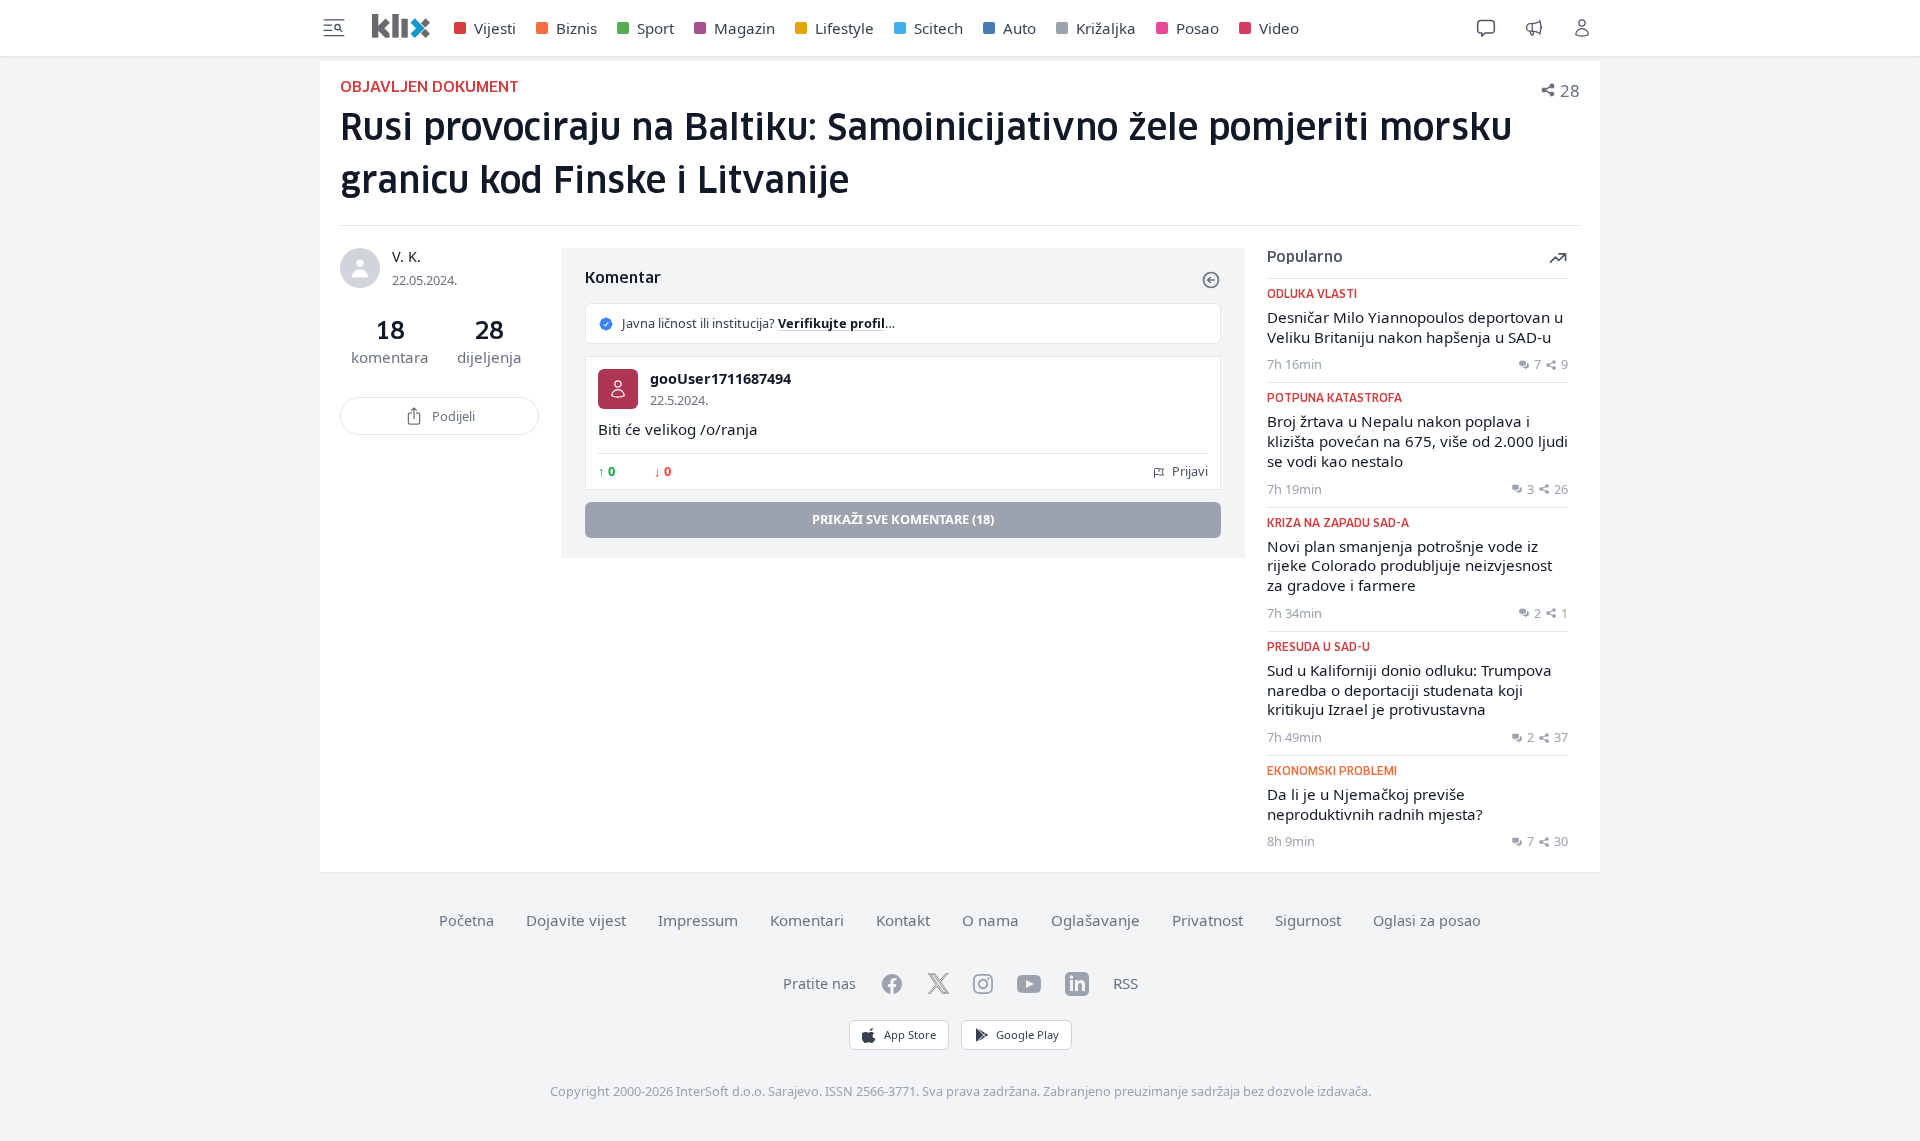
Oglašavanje (1095, 920)
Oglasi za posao (1427, 920)
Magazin (744, 28)
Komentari (807, 920)
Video (1279, 28)
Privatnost (1207, 920)
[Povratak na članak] (1211, 280)
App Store (910, 1034)
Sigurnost (1308, 920)
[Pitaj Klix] (1486, 28)
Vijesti (495, 28)
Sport (655, 28)
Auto (1019, 28)
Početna (466, 920)
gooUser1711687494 (720, 378)
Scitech (938, 28)
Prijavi (1188, 471)
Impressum (698, 920)
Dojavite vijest (576, 920)
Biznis (576, 28)
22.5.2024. (679, 400)
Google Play (1027, 1034)
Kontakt (903, 920)
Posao (1197, 28)
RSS (1125, 983)
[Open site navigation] (334, 28)
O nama (990, 920)
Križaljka (1106, 28)
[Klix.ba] (401, 26)
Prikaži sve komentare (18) (903, 519)
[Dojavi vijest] (1534, 28)
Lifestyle (844, 28)
